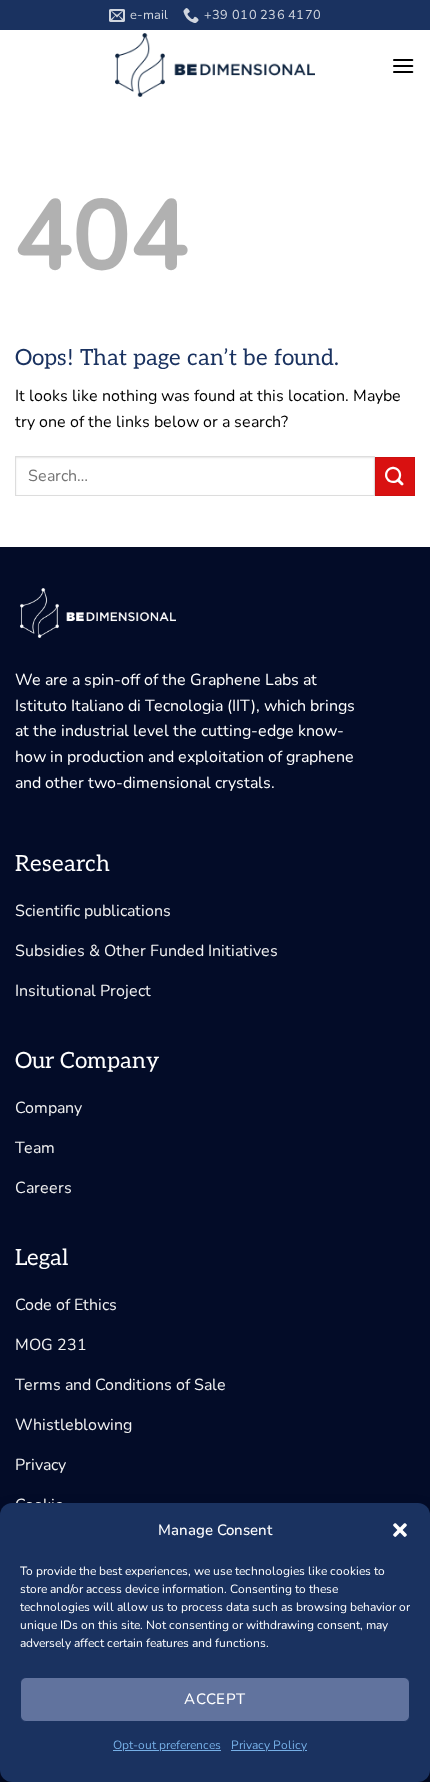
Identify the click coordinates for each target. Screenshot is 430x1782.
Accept (215, 1699)
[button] (400, 1530)
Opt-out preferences (167, 1745)
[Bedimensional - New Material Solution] (215, 65)
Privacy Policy (269, 1745)
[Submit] (395, 476)
